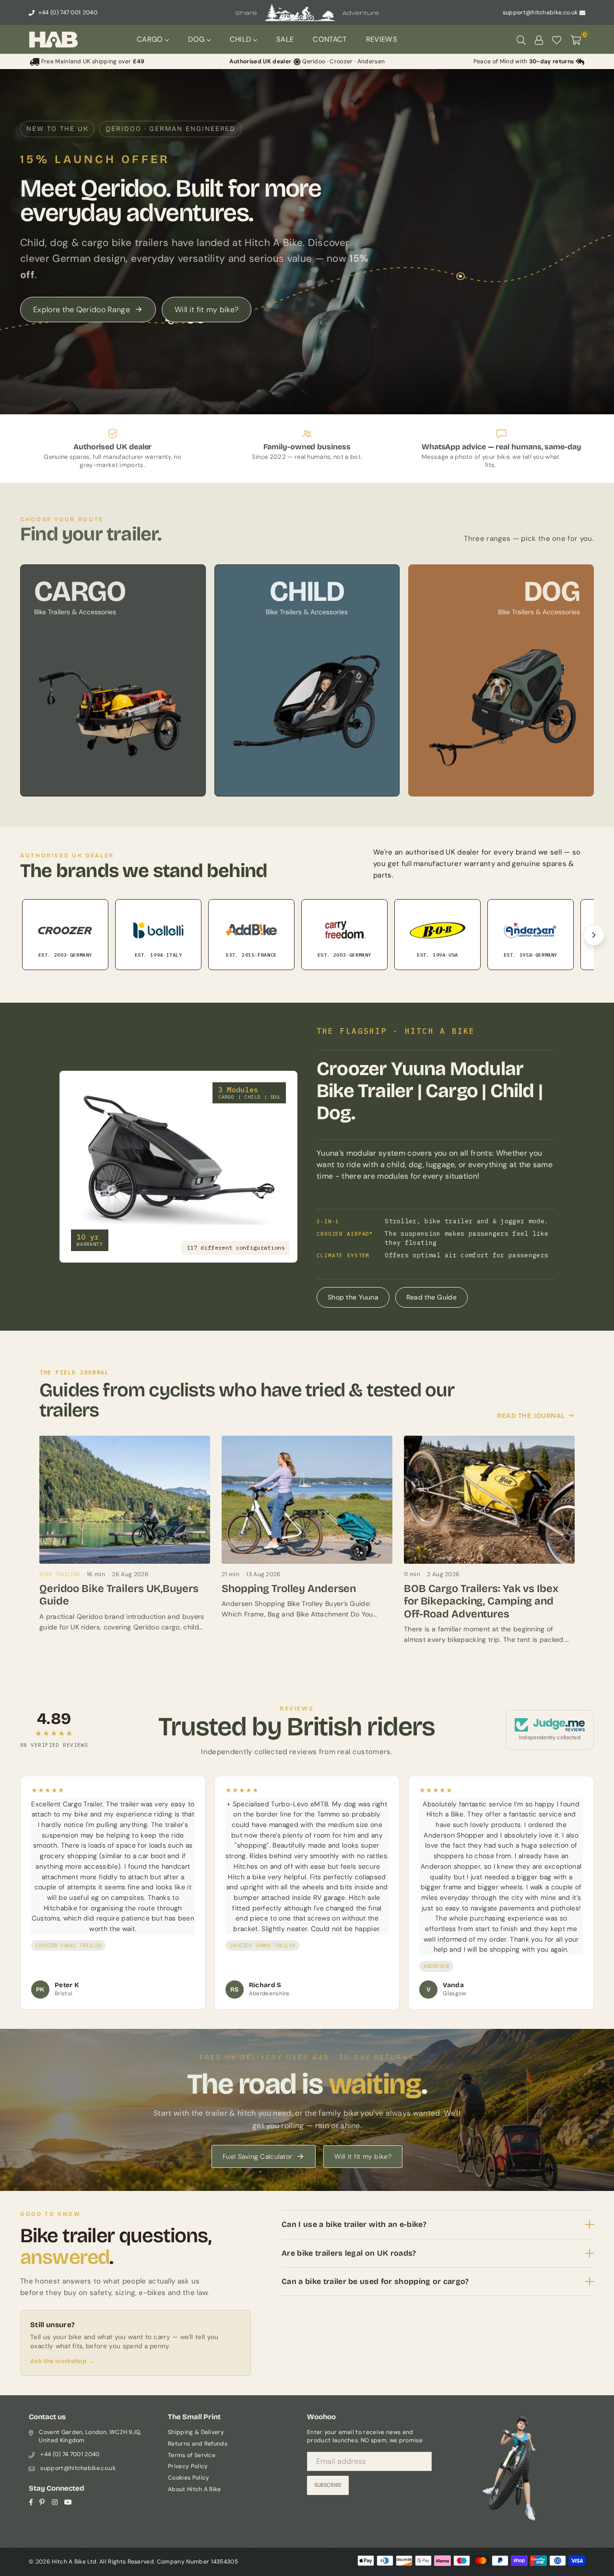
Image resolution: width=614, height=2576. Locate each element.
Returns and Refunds (198, 2444)
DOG (197, 39)
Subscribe (328, 2485)
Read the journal (531, 1416)
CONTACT (330, 39)
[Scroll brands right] (594, 935)
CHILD (242, 39)
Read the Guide (431, 1297)
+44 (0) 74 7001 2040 (70, 2454)
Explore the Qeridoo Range (82, 310)
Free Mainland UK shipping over (92, 61)
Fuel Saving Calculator (257, 2156)
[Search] (521, 39)
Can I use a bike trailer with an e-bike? (354, 2224)
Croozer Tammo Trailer (263, 1945)
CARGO (151, 39)
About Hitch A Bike (195, 2489)
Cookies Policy (189, 2478)
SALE (285, 39)
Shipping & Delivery (196, 2432)
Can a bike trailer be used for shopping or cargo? (375, 2281)
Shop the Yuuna (353, 1297)
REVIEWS (382, 39)
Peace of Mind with (524, 61)
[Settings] (539, 39)
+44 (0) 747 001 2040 (67, 12)
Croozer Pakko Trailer (68, 1945)
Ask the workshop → (62, 2361)
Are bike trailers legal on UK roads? (349, 2253)
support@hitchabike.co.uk (540, 12)
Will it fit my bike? (207, 310)
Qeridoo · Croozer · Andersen (307, 61)
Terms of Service (192, 2455)
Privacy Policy (188, 2466)
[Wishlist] (557, 39)
